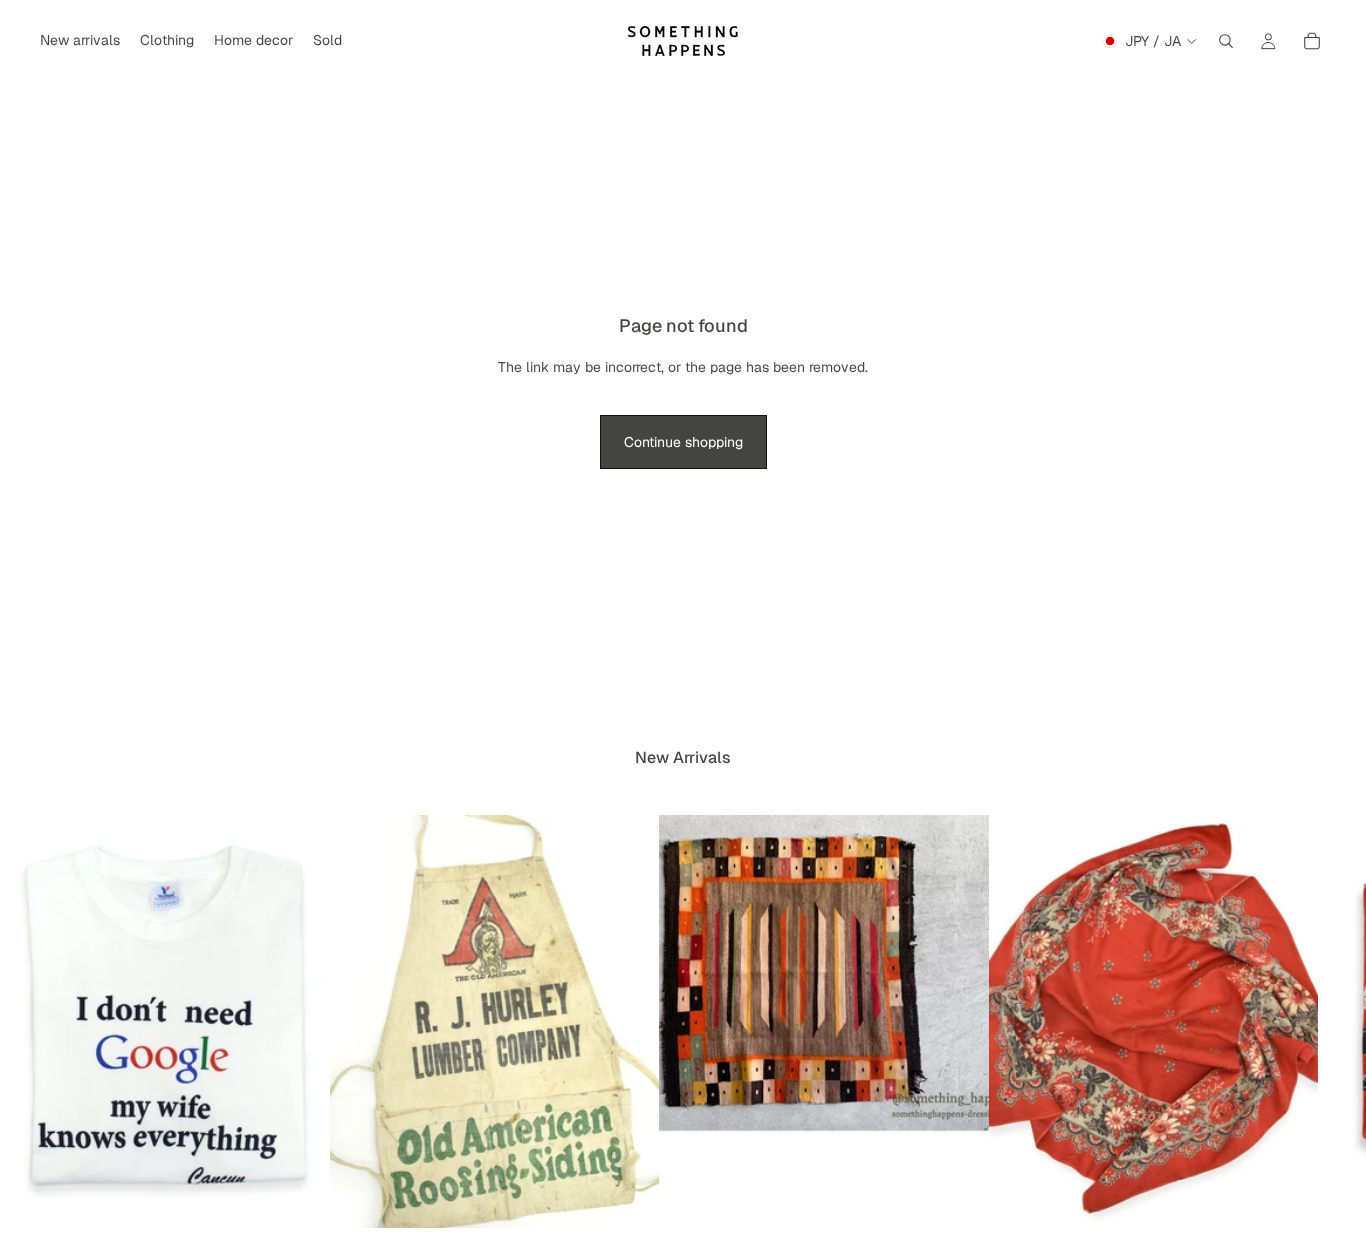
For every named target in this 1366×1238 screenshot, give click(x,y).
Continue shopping (683, 442)
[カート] (1312, 41)
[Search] (1226, 41)
